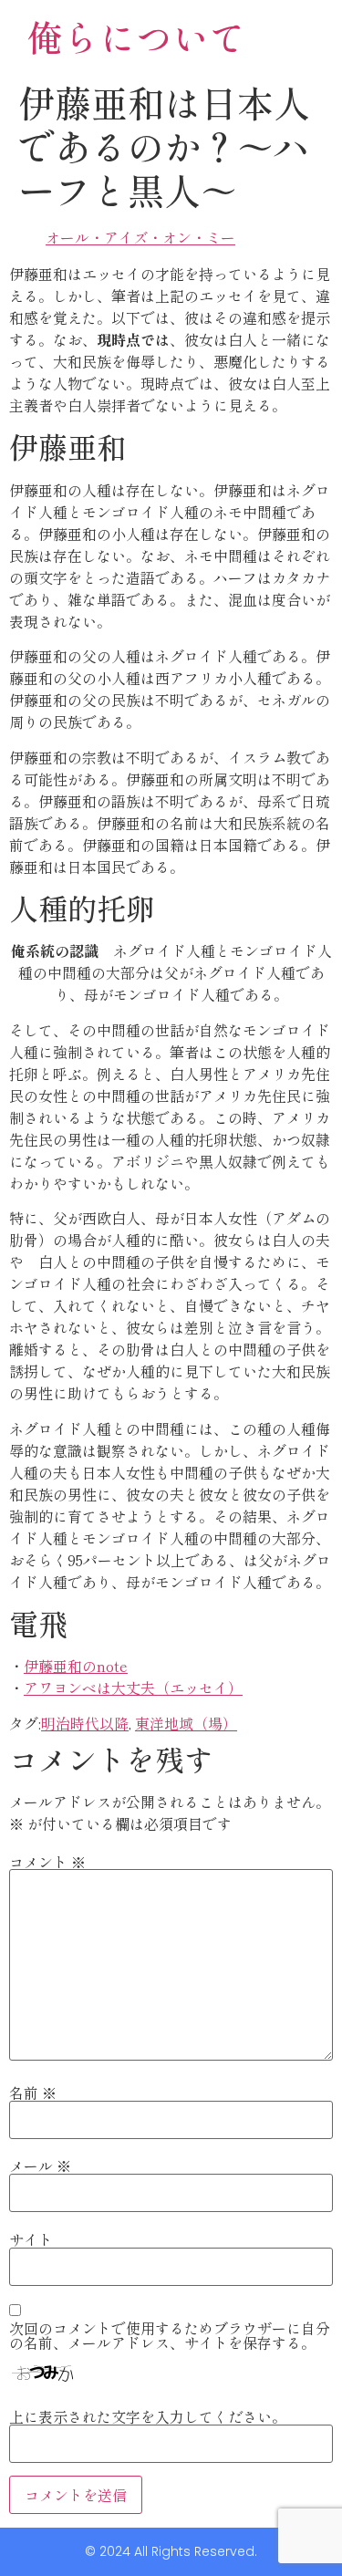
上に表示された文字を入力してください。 (148, 2416)
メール (40, 2166)
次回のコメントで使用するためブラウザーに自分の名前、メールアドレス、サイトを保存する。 (170, 2335)
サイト (31, 2239)
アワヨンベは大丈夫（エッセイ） (133, 1688)
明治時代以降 (85, 1723)
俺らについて (136, 36)
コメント (47, 1862)
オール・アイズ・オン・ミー (140, 237)
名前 (33, 2093)
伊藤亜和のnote (76, 1666)
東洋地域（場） (186, 1723)
